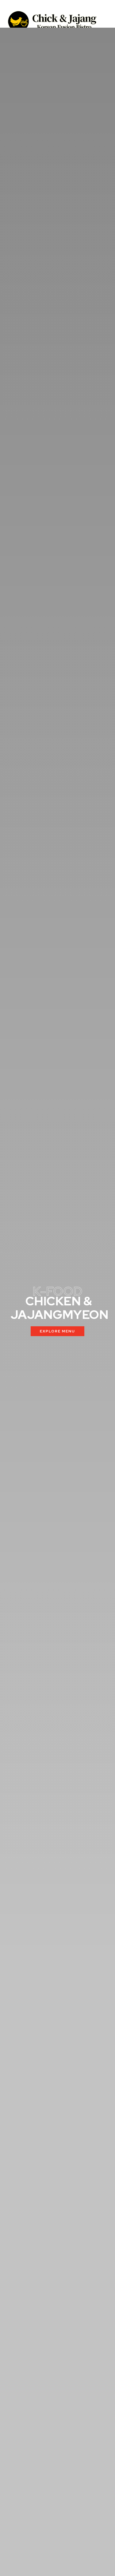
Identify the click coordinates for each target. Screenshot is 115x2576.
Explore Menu (57, 1331)
